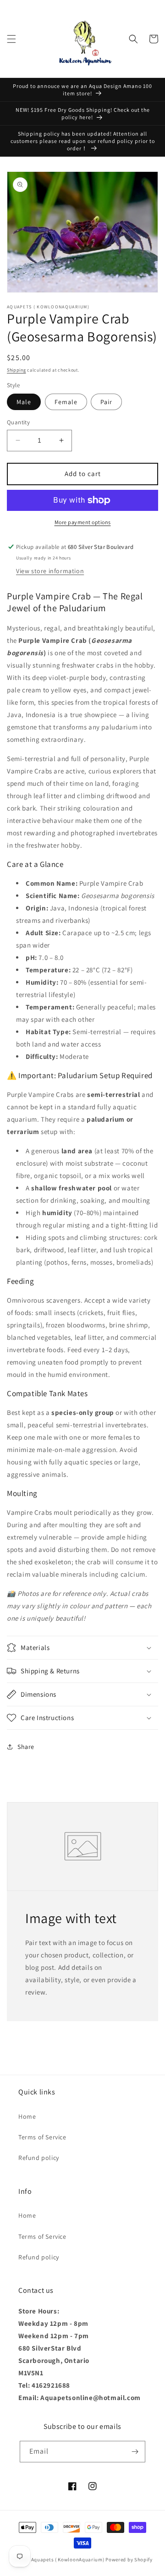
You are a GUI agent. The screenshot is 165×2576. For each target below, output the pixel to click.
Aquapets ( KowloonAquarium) (68, 2560)
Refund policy (39, 2158)
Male (24, 402)
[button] (11, 39)
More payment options (83, 522)
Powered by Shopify (129, 2560)
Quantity (18, 422)
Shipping (16, 370)
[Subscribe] (135, 2452)
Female (66, 402)
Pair (106, 402)
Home (27, 2116)
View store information (50, 571)
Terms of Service (42, 2137)
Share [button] (26, 1747)
